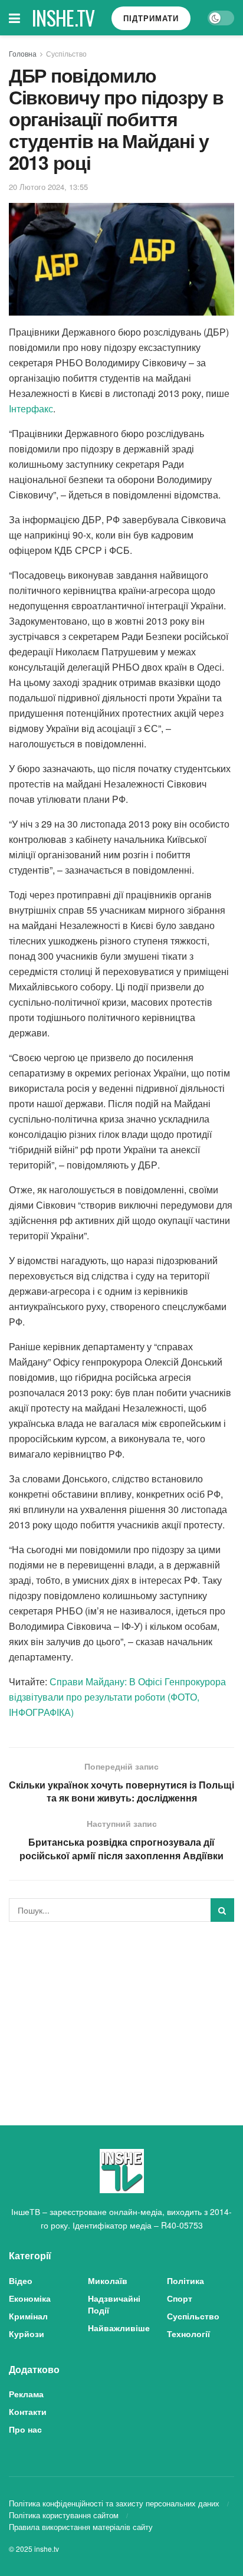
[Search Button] (222, 1910)
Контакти (28, 2411)
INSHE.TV (63, 18)
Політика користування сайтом (64, 2515)
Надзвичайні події (114, 2304)
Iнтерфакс (31, 408)
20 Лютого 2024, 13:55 (48, 187)
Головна (23, 53)
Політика (185, 2280)
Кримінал (28, 2316)
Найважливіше (119, 2328)
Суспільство (66, 53)
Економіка (30, 2298)
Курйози (27, 2334)
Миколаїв (108, 2280)
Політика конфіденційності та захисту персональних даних (114, 2503)
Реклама (26, 2394)
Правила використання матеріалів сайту (81, 2527)
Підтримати (151, 18)
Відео (21, 2280)
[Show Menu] (14, 18)
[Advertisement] (121, 2013)
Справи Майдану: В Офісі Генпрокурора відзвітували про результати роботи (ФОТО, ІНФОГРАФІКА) (117, 1697)
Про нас (25, 2429)
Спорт (180, 2298)
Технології (188, 2334)
